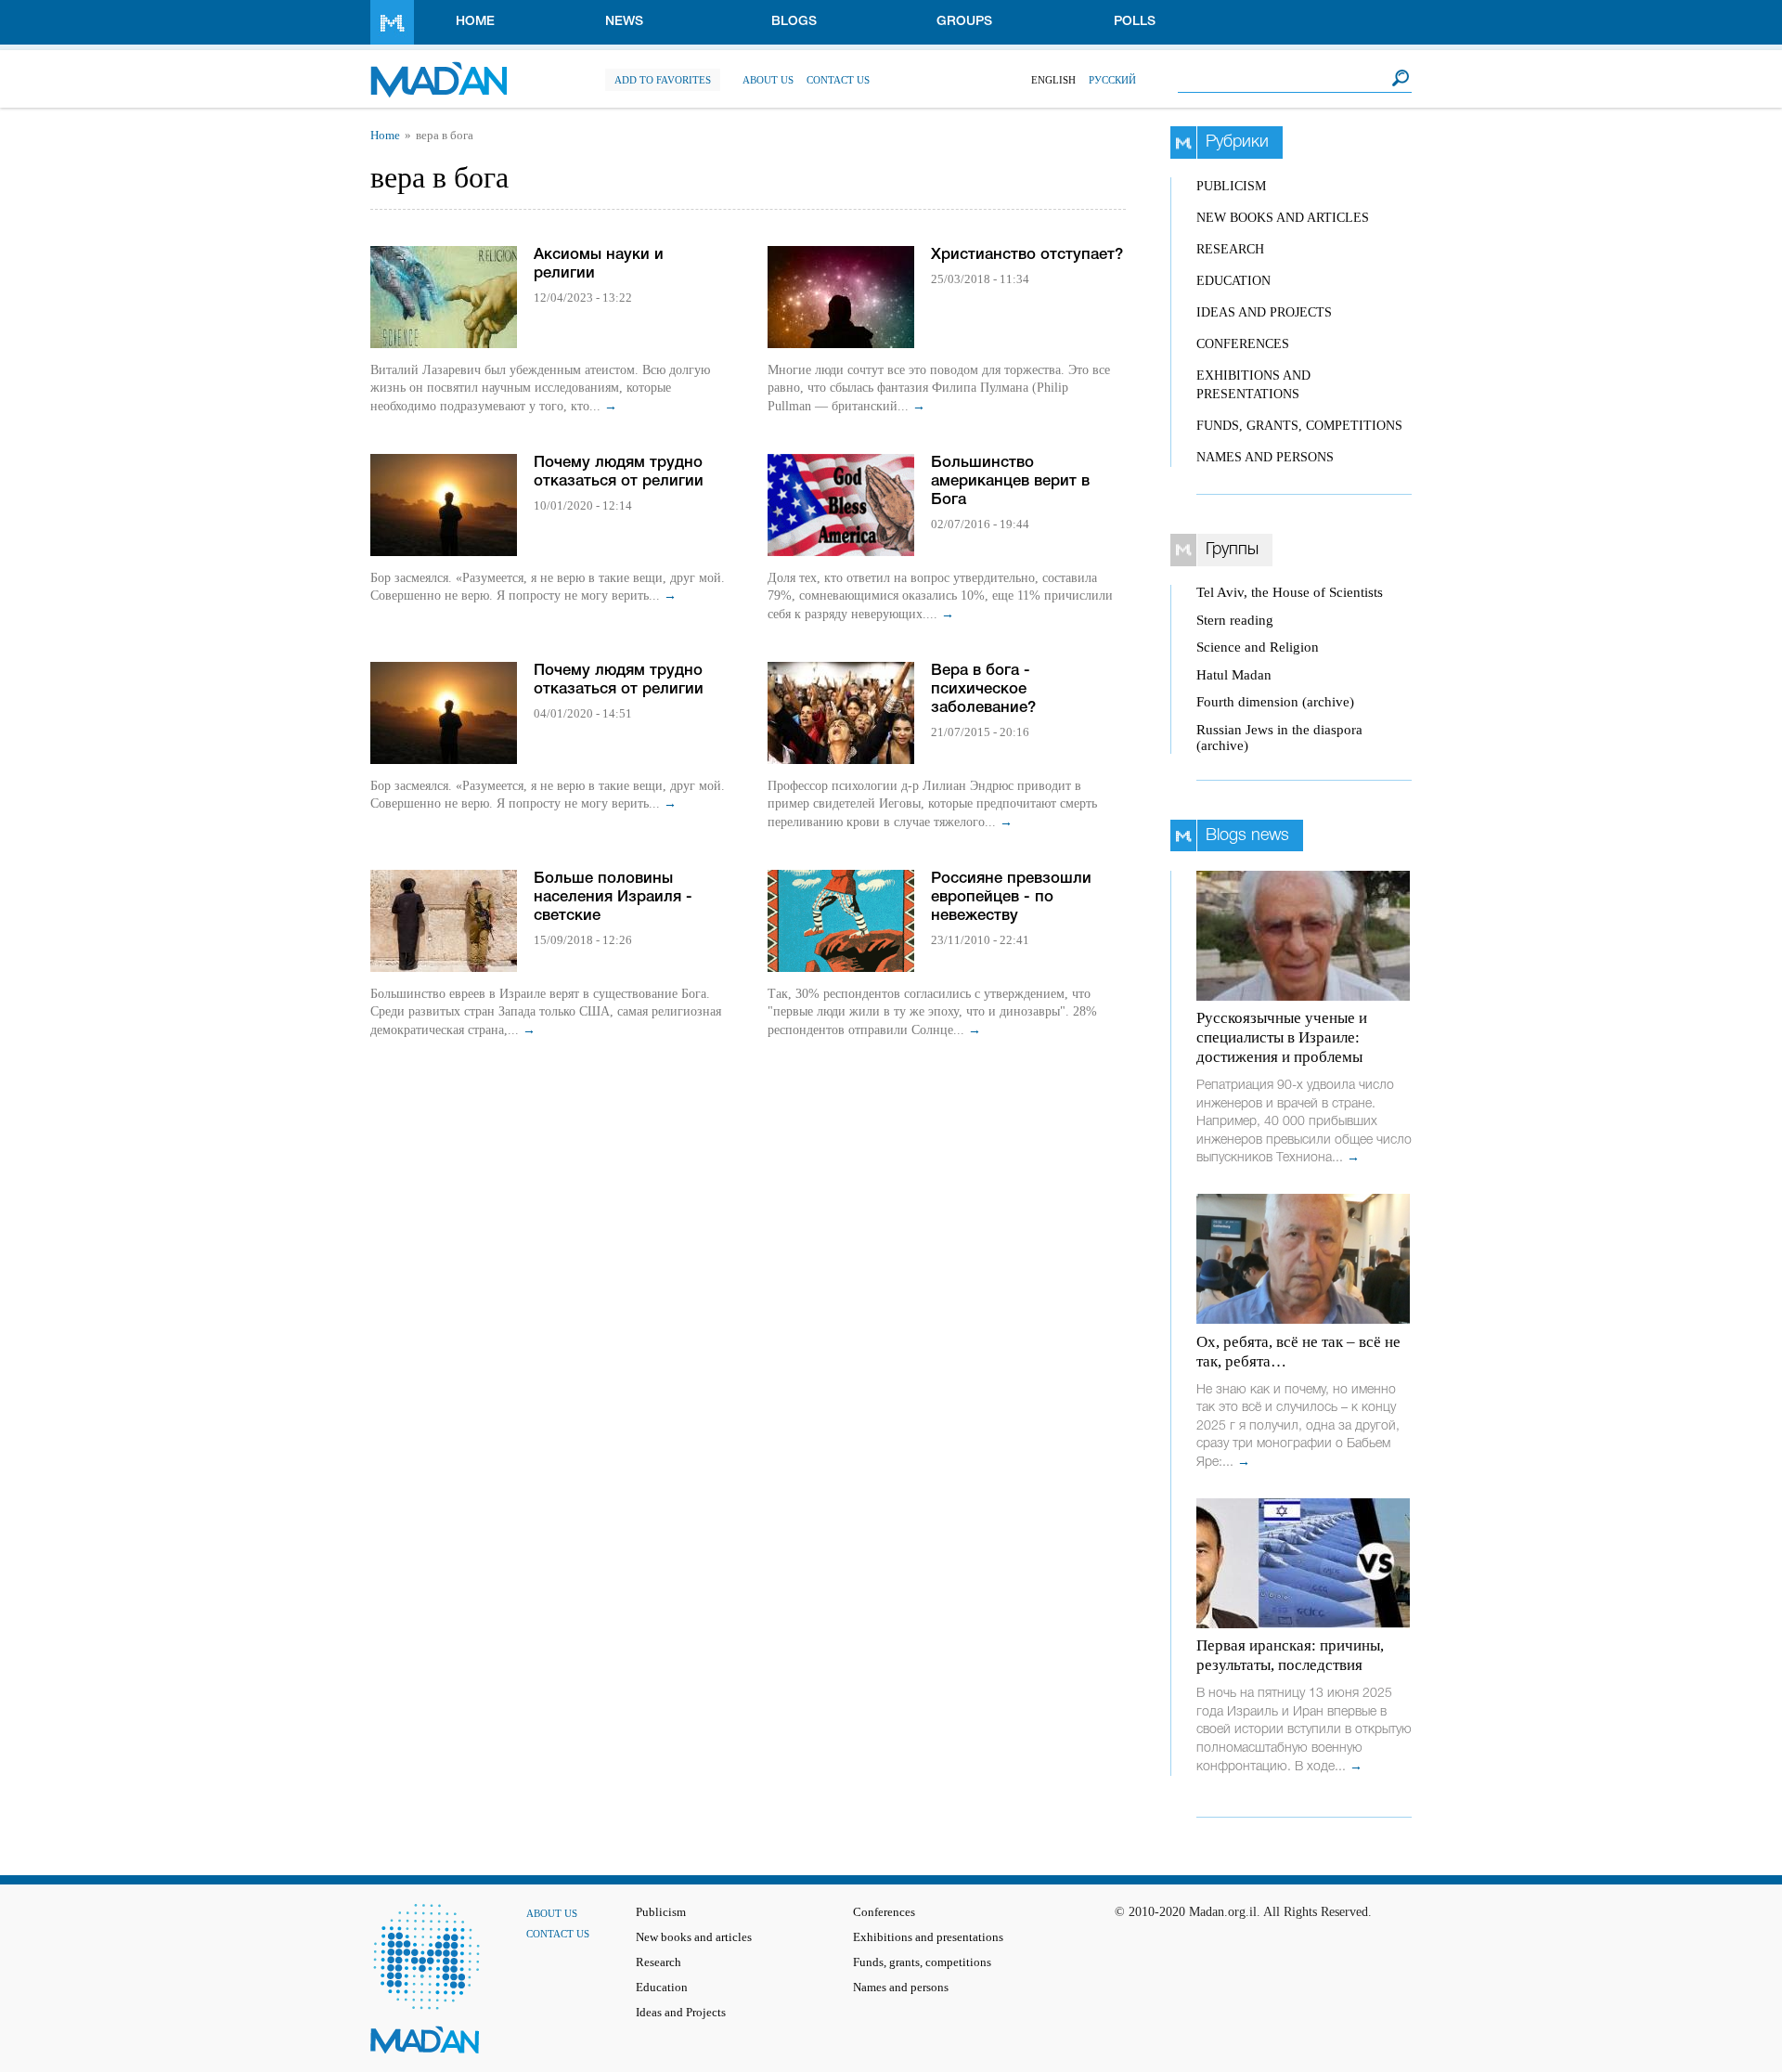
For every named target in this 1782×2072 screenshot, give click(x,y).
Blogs (794, 22)
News (624, 22)
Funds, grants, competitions (1299, 426)
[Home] (439, 70)
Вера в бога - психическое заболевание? (983, 689)
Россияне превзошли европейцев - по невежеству (1011, 897)
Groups (964, 22)
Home (475, 22)
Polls (1135, 22)
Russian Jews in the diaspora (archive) (1279, 738)
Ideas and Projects (1264, 312)
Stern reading (1235, 620)
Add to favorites (663, 80)
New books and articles (1283, 218)
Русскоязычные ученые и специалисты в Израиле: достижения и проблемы (1282, 1037)
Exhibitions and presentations (928, 1937)
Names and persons (1265, 457)
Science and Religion (1258, 647)
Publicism (1231, 186)
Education (1233, 281)
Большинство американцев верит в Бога (1010, 481)
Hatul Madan (1234, 675)
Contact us (838, 80)
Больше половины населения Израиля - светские (613, 897)
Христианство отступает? (1027, 255)
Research (1230, 249)
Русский (1112, 80)
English (1053, 80)
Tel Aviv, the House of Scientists (1290, 592)
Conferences (1243, 344)
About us (768, 80)
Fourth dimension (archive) (1275, 702)
